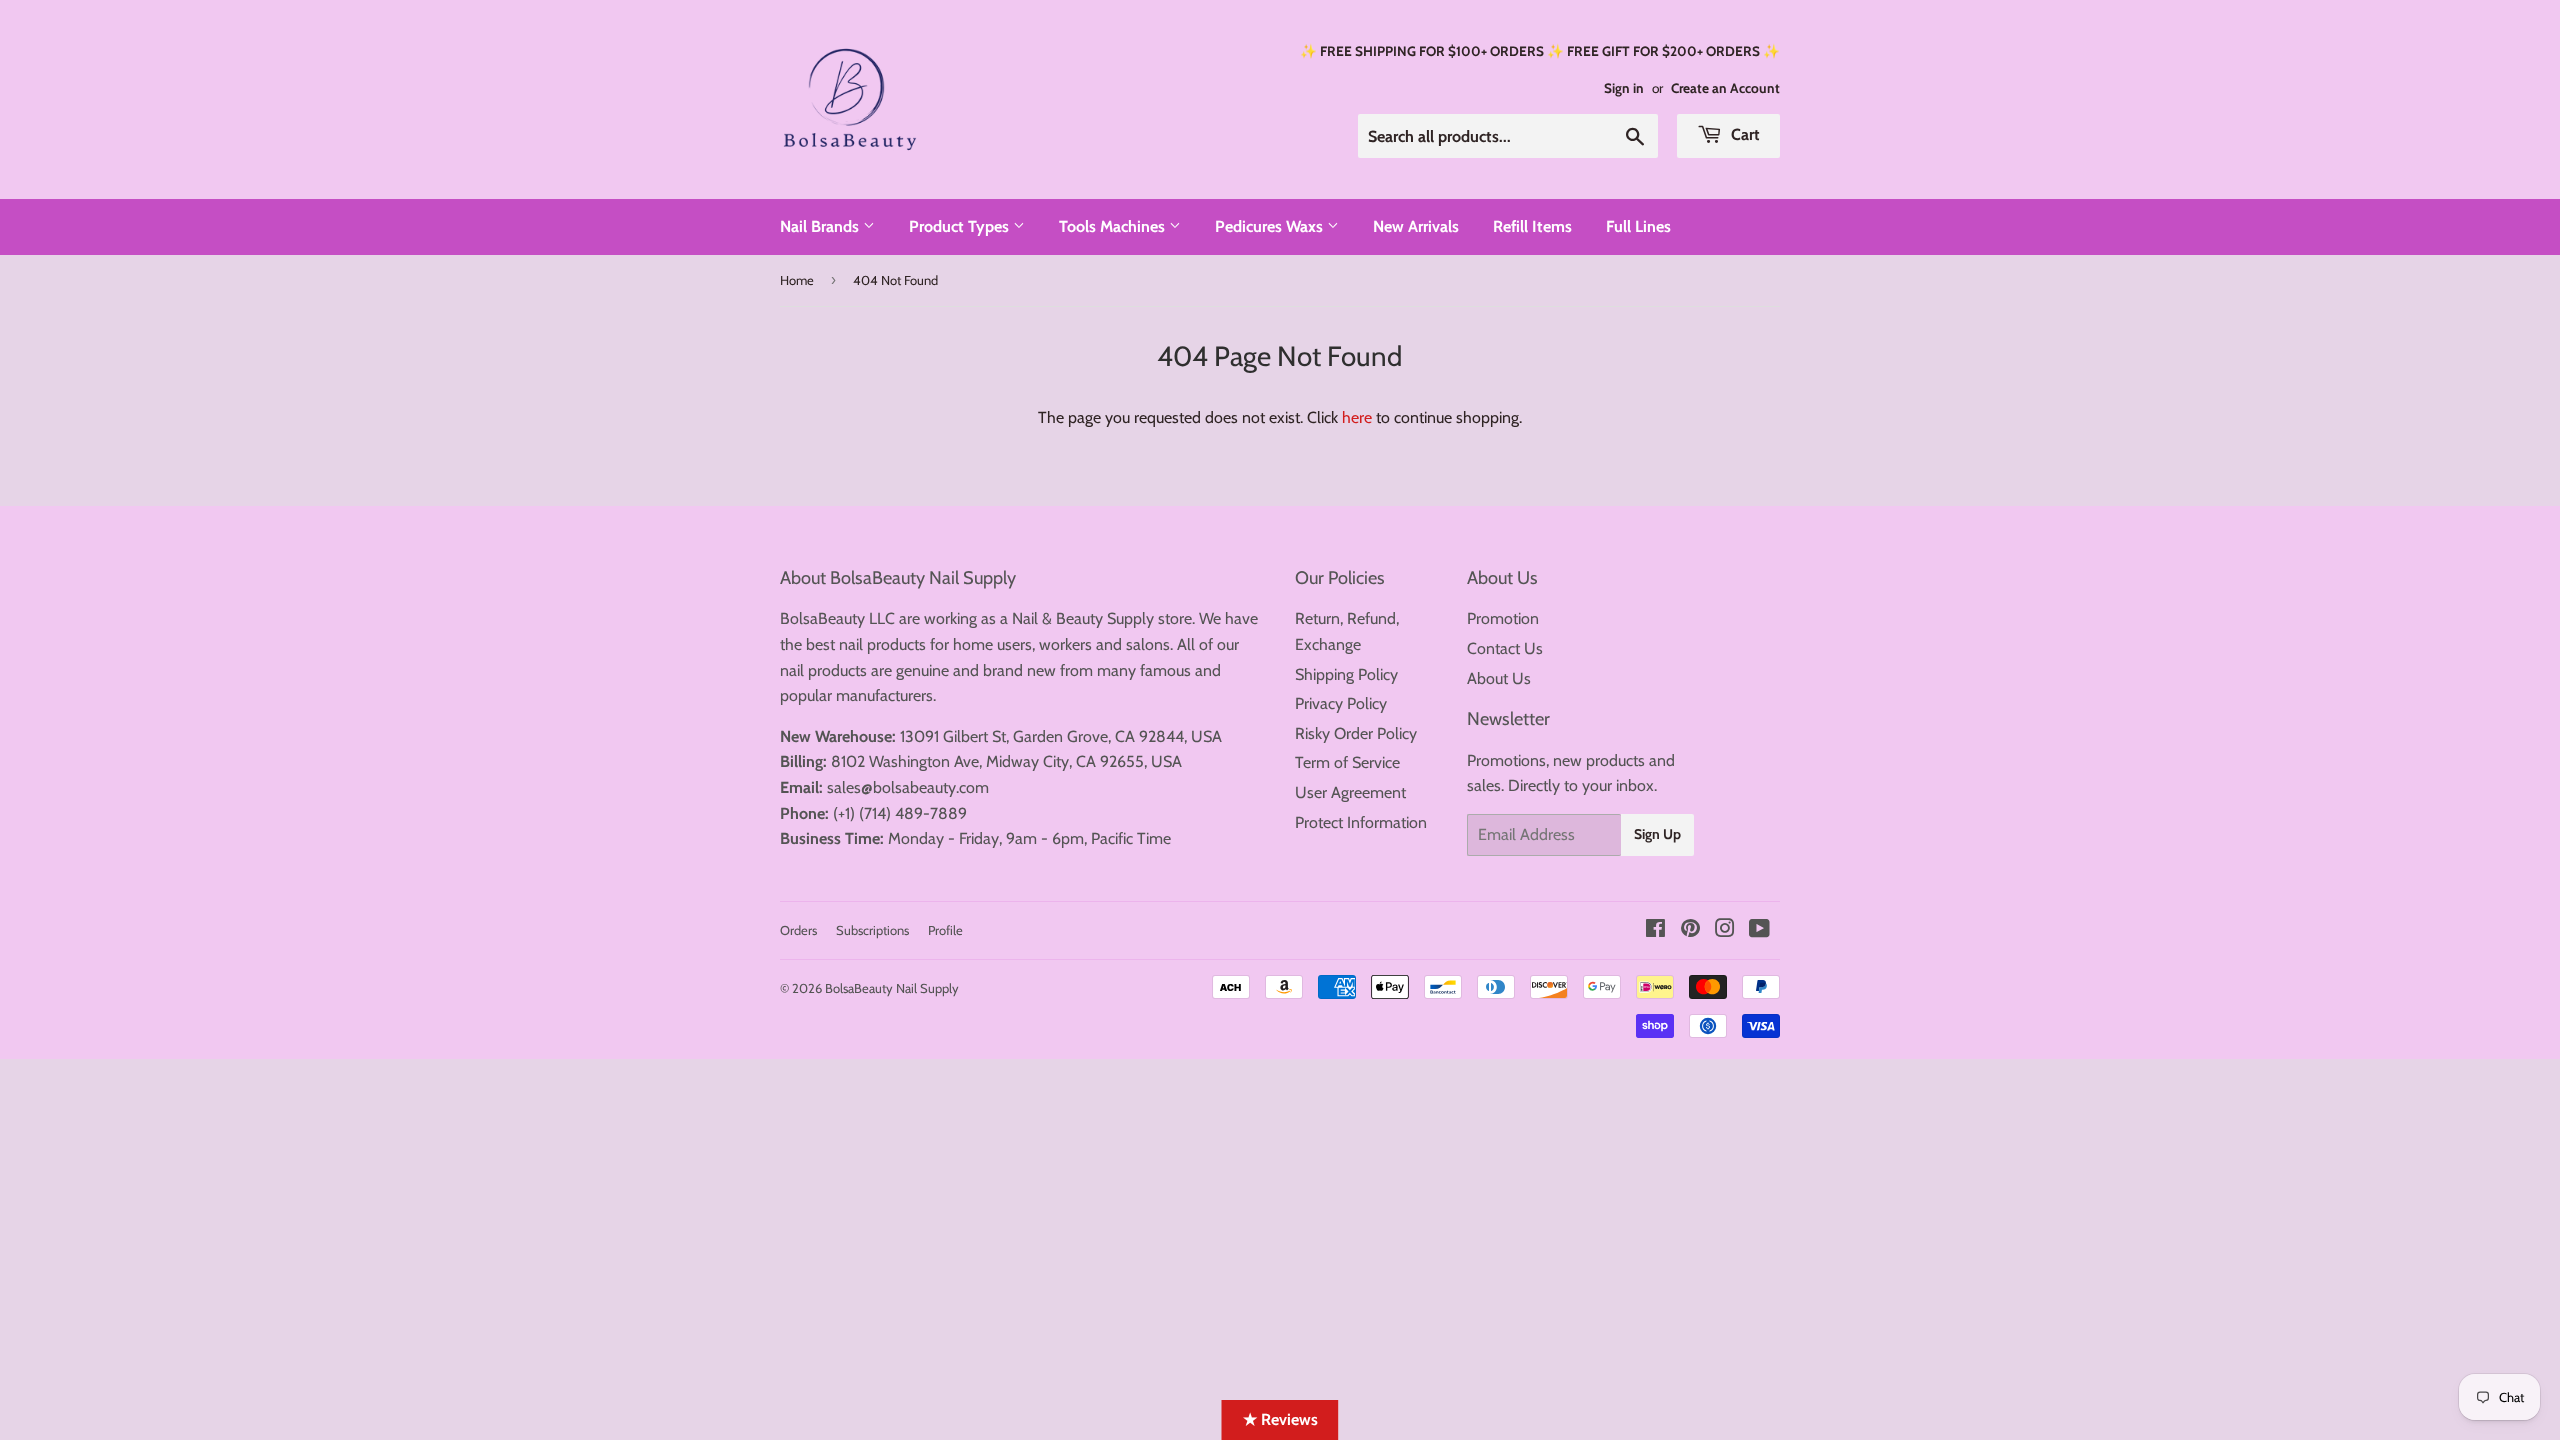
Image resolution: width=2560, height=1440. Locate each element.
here (1357, 417)
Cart (1743, 134)
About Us (1499, 678)
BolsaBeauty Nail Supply (892, 988)
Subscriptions (872, 930)
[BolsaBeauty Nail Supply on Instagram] (1725, 930)
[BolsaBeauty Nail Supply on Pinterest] (1690, 930)
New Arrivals (1416, 226)
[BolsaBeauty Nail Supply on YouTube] (1759, 930)
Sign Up (1657, 834)
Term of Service (1347, 762)
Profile (945, 930)
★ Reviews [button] (1280, 1419)
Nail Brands (821, 226)
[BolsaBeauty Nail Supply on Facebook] (1655, 930)
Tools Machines (1114, 226)
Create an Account (1725, 88)
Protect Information (1361, 822)
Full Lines (1638, 226)
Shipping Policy (1346, 674)
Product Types (961, 226)
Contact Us (1505, 648)
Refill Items (1532, 226)
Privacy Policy (1341, 703)
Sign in (1624, 88)
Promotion (1503, 618)
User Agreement (1350, 792)
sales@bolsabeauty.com (908, 787)
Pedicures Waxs (1271, 226)
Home (797, 280)
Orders (798, 930)
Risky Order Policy (1356, 733)
